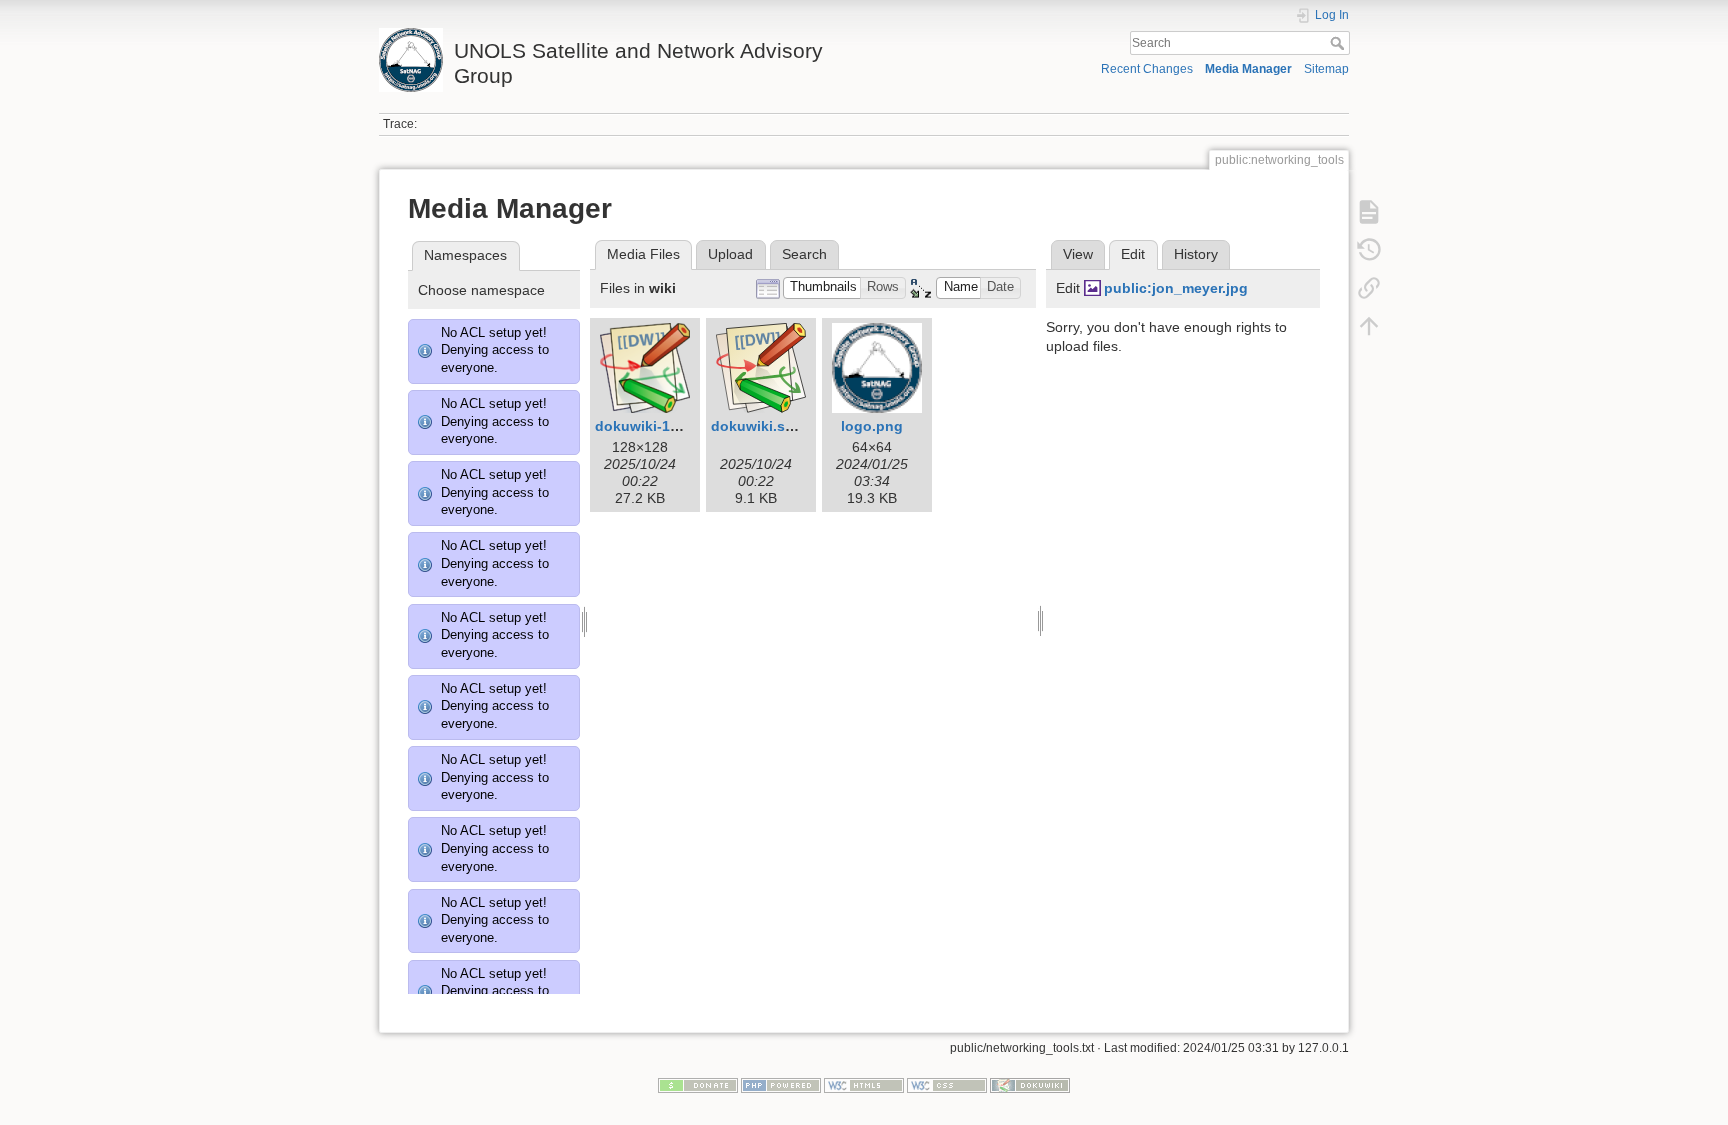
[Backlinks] (1369, 288)
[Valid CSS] (947, 1084)
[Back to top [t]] (1369, 326)
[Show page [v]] (1369, 212)
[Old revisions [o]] (1369, 250)
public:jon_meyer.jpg (1176, 288)
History (1196, 254)
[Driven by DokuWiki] (1030, 1084)
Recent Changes (1147, 69)
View (1078, 254)
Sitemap (1326, 69)
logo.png (872, 426)
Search (1339, 43)
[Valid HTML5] (864, 1084)
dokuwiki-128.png (656, 426)
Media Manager (1248, 69)
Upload (730, 254)
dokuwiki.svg (756, 426)
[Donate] (698, 1084)
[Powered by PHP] (781, 1084)
